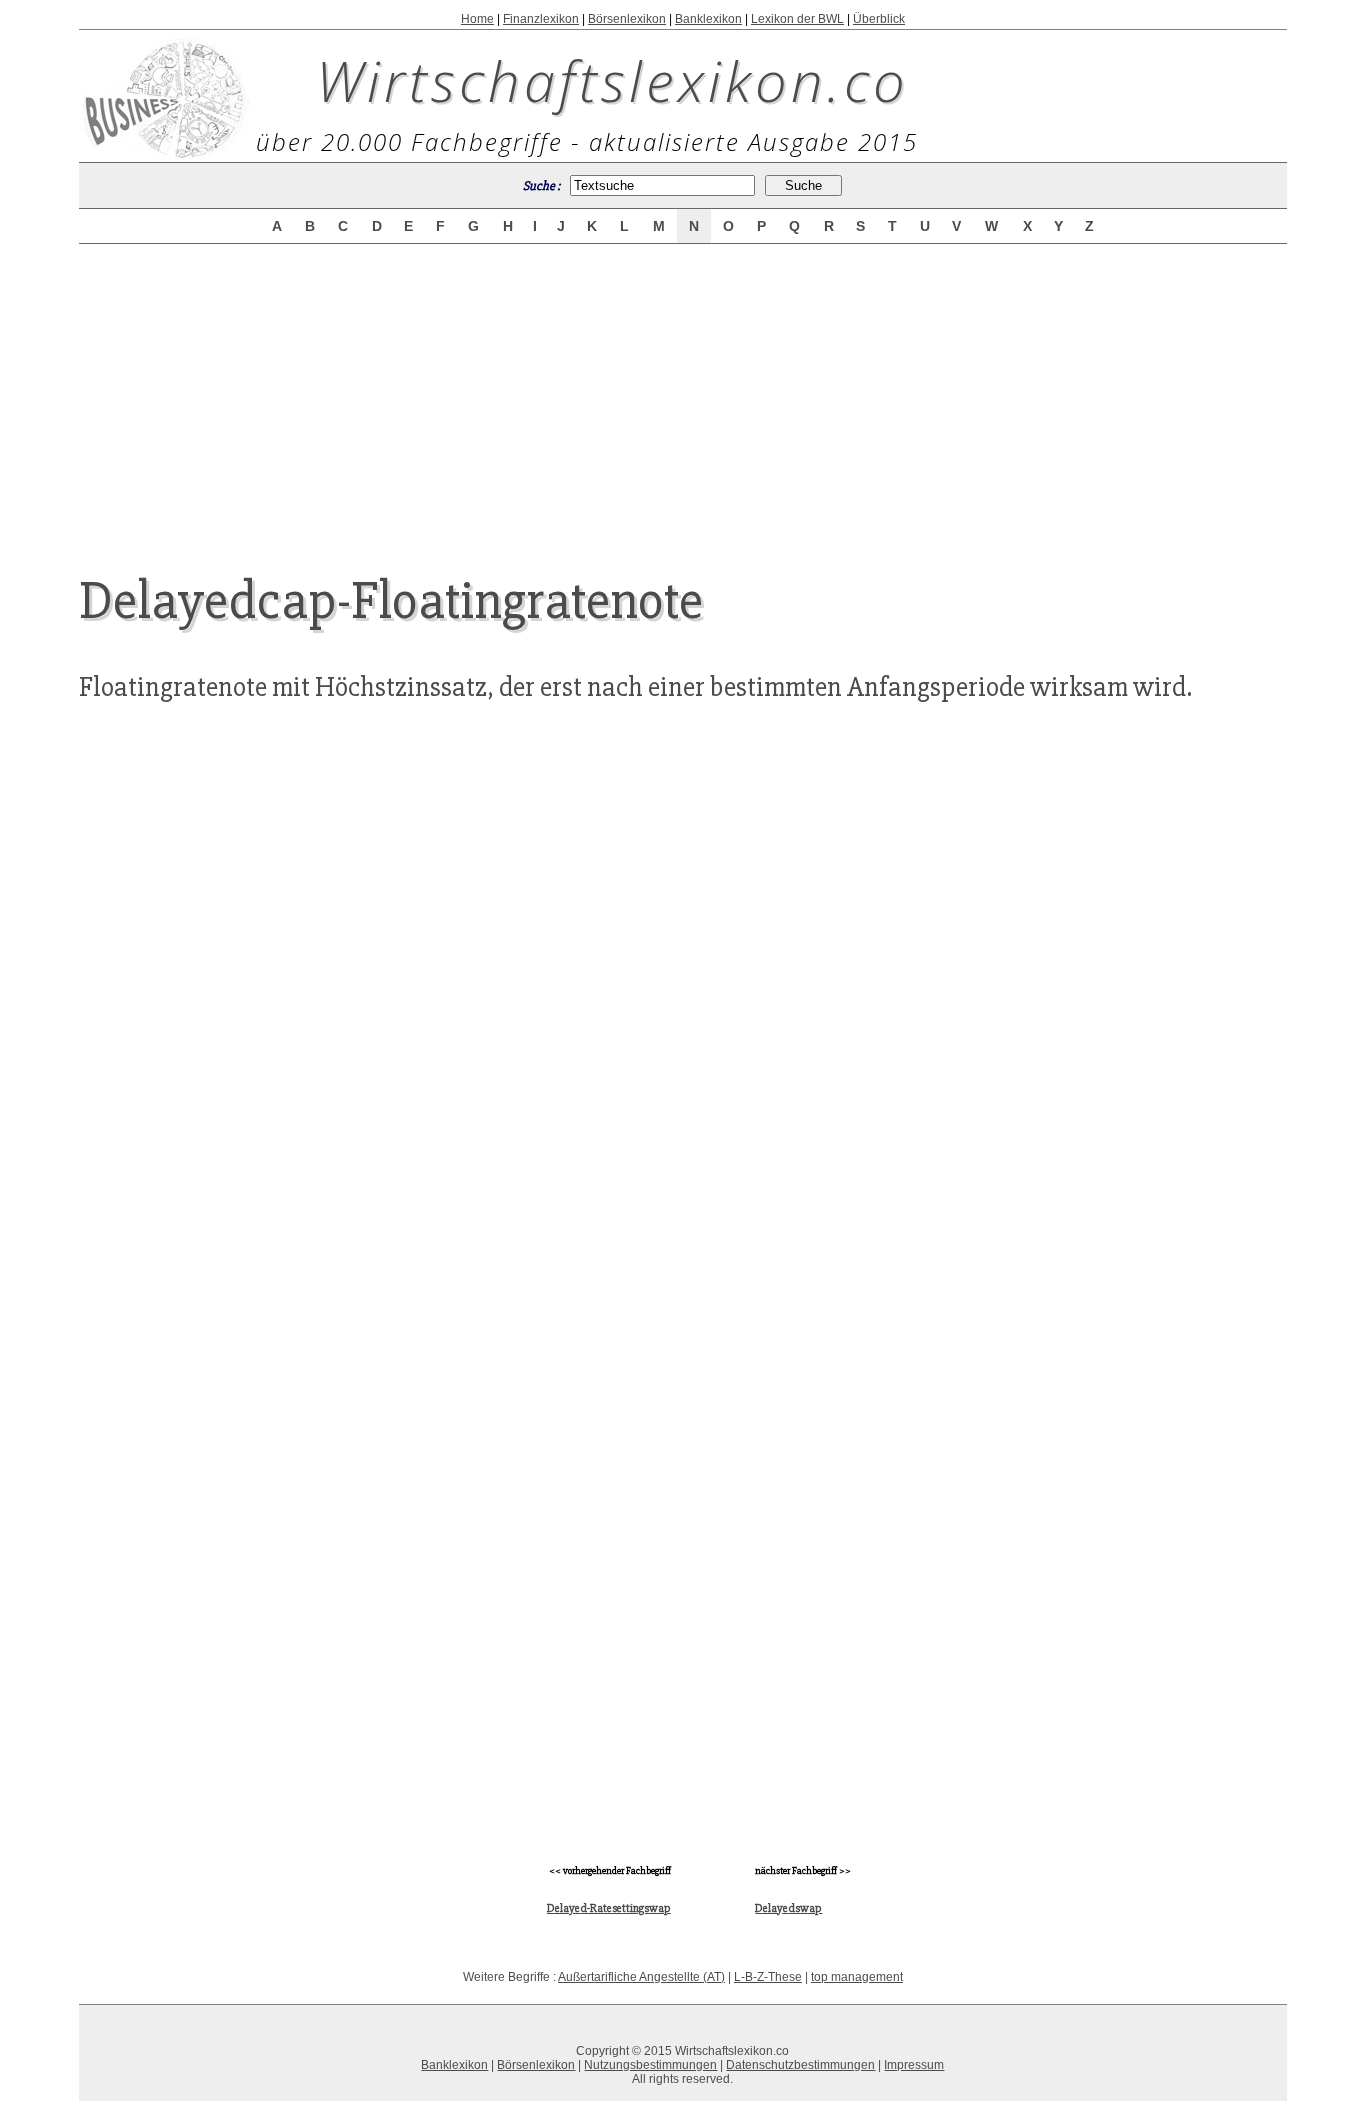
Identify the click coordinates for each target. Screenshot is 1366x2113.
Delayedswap (788, 1908)
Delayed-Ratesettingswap (609, 1908)
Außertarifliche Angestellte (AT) (641, 1977)
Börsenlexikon (627, 19)
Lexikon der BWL (797, 19)
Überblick (879, 19)
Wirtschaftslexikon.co (612, 80)
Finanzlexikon (541, 19)
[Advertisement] (683, 392)
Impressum (914, 2065)
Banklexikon (708, 19)
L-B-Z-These (768, 1977)
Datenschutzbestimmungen (800, 2065)
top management (857, 1977)
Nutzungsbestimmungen (650, 2065)
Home (477, 19)
